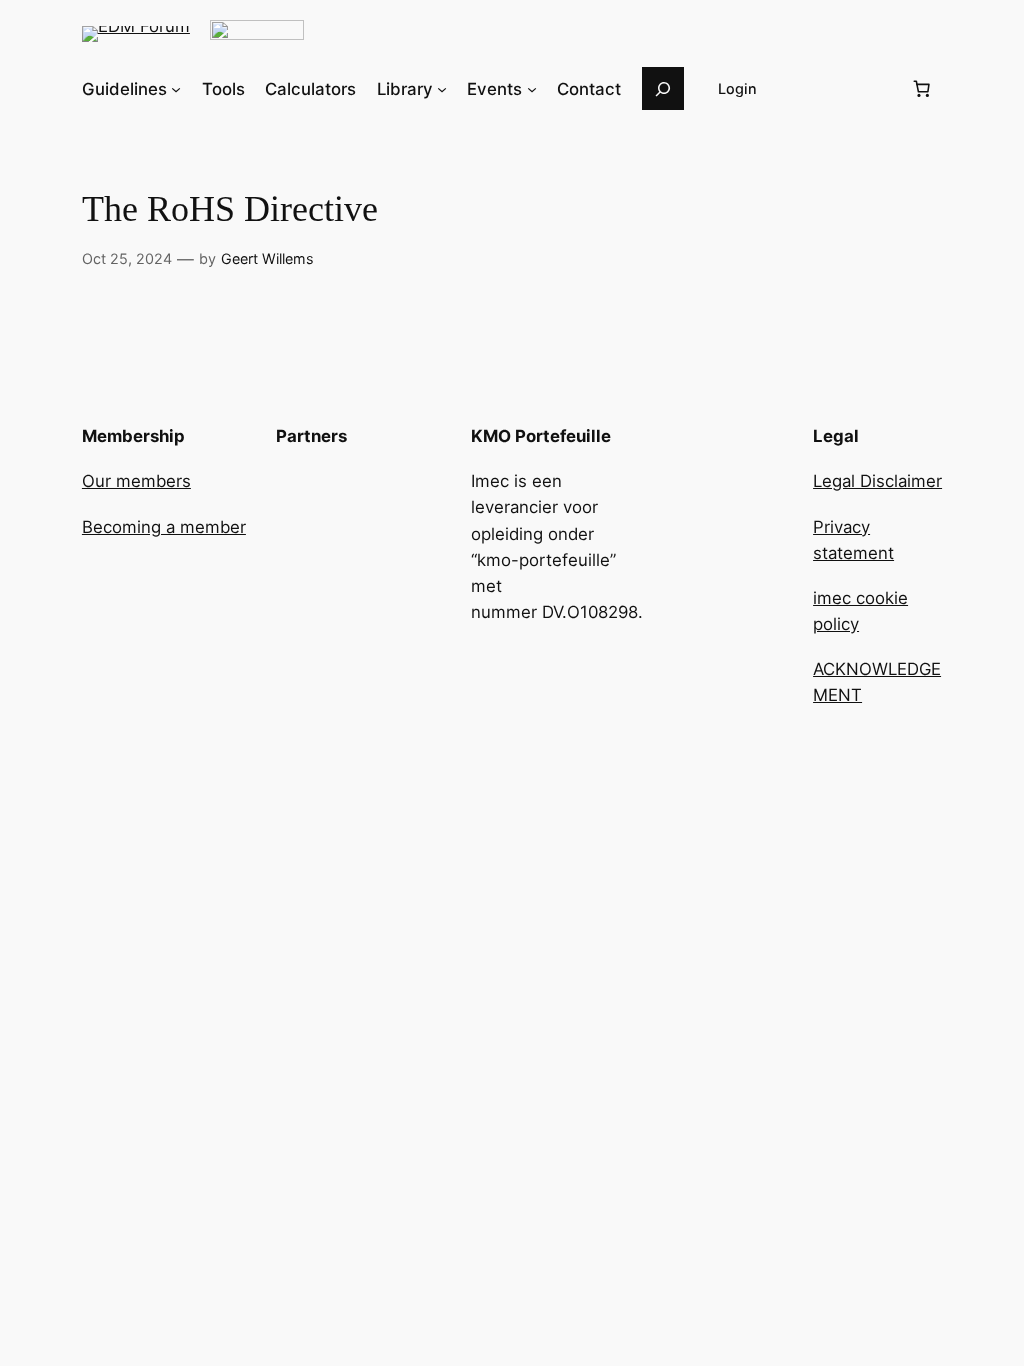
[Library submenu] (442, 89)
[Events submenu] (532, 89)
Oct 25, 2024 (127, 258)
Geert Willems (267, 258)
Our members (136, 481)
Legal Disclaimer (877, 481)
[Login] (843, 88)
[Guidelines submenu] (176, 89)
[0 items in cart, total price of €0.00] (921, 89)
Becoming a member (164, 527)
